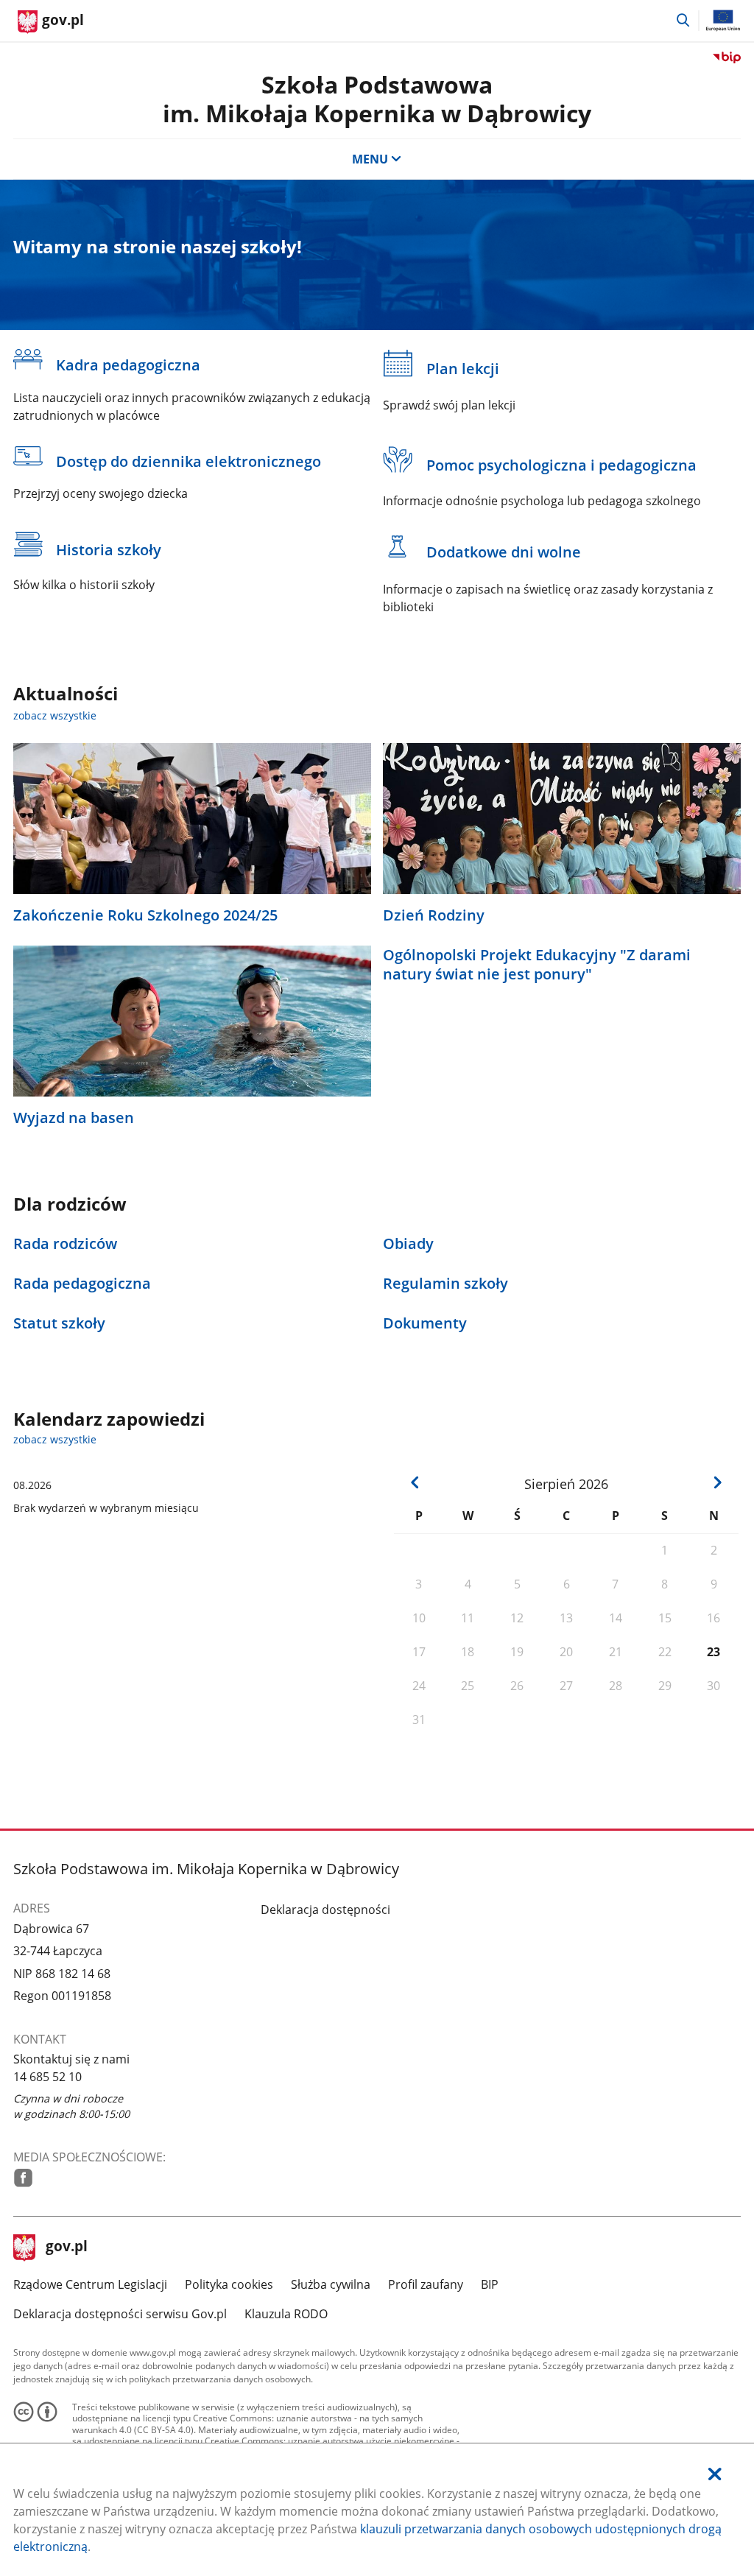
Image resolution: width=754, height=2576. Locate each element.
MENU (370, 159)
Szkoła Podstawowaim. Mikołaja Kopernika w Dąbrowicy (377, 98)
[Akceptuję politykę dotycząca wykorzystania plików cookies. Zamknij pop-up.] (715, 2474)
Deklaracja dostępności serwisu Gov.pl (120, 2314)
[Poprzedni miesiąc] (415, 1482)
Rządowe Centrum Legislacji (90, 2284)
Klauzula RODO (286, 2314)
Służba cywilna (331, 2284)
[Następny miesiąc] (718, 1482)
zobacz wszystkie (55, 715)
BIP (490, 2284)
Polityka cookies (229, 2284)
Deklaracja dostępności (325, 1910)
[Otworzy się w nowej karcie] (23, 2178)
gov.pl (66, 2248)
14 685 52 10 (47, 2077)
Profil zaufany (426, 2284)
